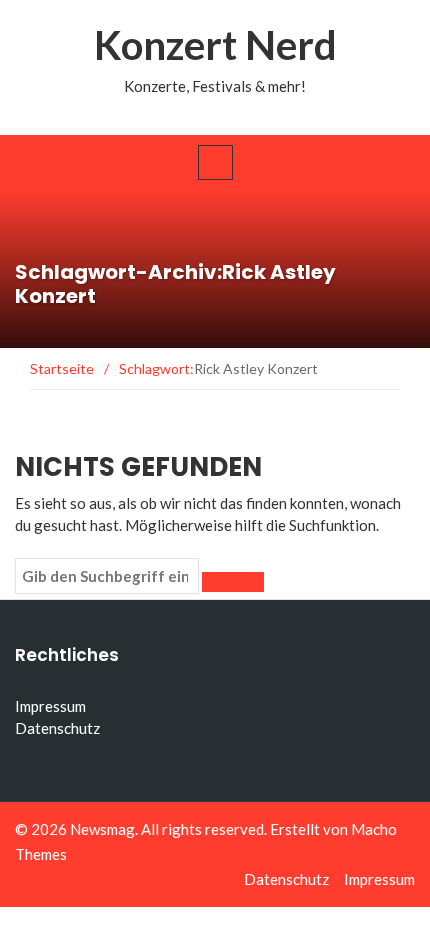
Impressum (50, 706)
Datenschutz (57, 728)
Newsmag (102, 829)
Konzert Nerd (215, 45)
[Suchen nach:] (107, 576)
